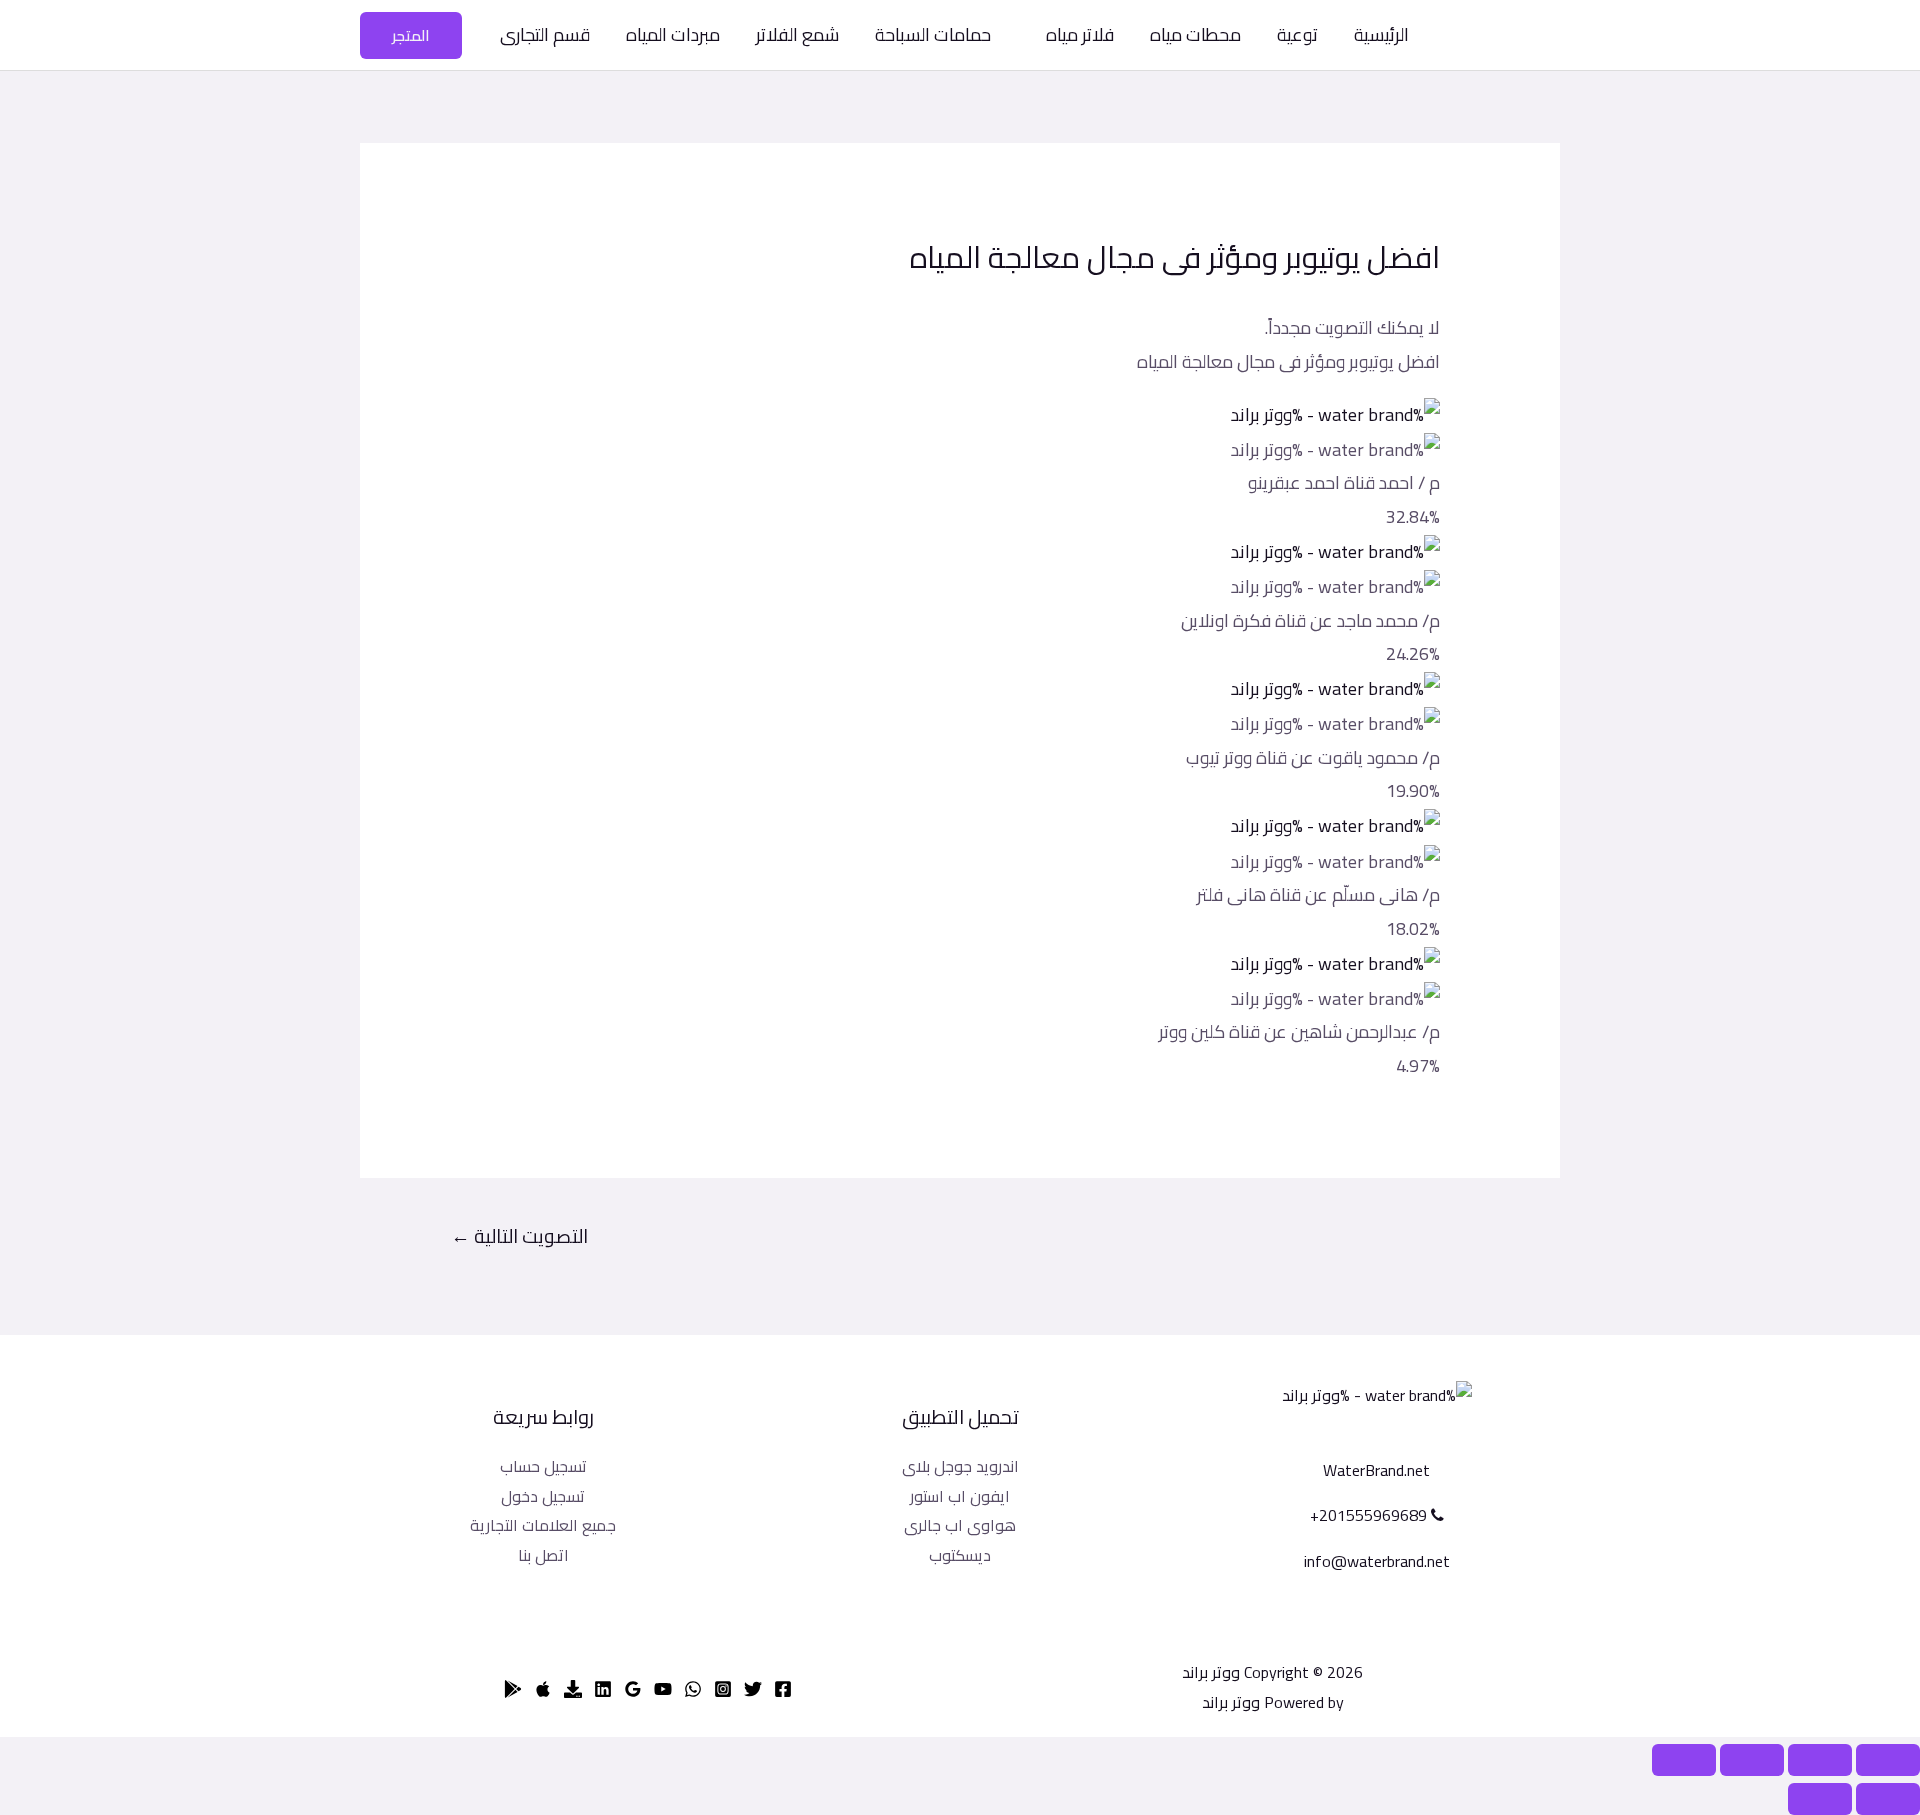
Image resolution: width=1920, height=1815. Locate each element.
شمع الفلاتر (797, 34)
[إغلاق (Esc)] (1888, 1760)
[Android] (513, 1689)
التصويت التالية (519, 1236)
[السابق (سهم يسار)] (1888, 1799)
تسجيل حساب (543, 1466)
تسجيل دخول (543, 1496)
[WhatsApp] (693, 1689)
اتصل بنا (543, 1555)
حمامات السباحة (933, 34)
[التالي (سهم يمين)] (1820, 1799)
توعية (1297, 34)
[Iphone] (543, 1689)
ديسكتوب (960, 1555)
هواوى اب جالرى (960, 1525)
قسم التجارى (545, 34)
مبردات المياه (673, 34)
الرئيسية (1381, 34)
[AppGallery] (573, 1689)
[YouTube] (663, 1689)
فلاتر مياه (1080, 34)
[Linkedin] (603, 1689)
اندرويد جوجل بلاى (960, 1466)
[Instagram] (723, 1689)
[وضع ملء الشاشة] (1752, 1760)
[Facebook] (783, 1689)
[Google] (633, 1689)
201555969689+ (1370, 1515)
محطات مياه (1195, 34)
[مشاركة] (1820, 1760)
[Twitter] (753, 1689)
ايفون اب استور (960, 1496)
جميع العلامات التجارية (543, 1525)
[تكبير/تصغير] (1684, 1760)
